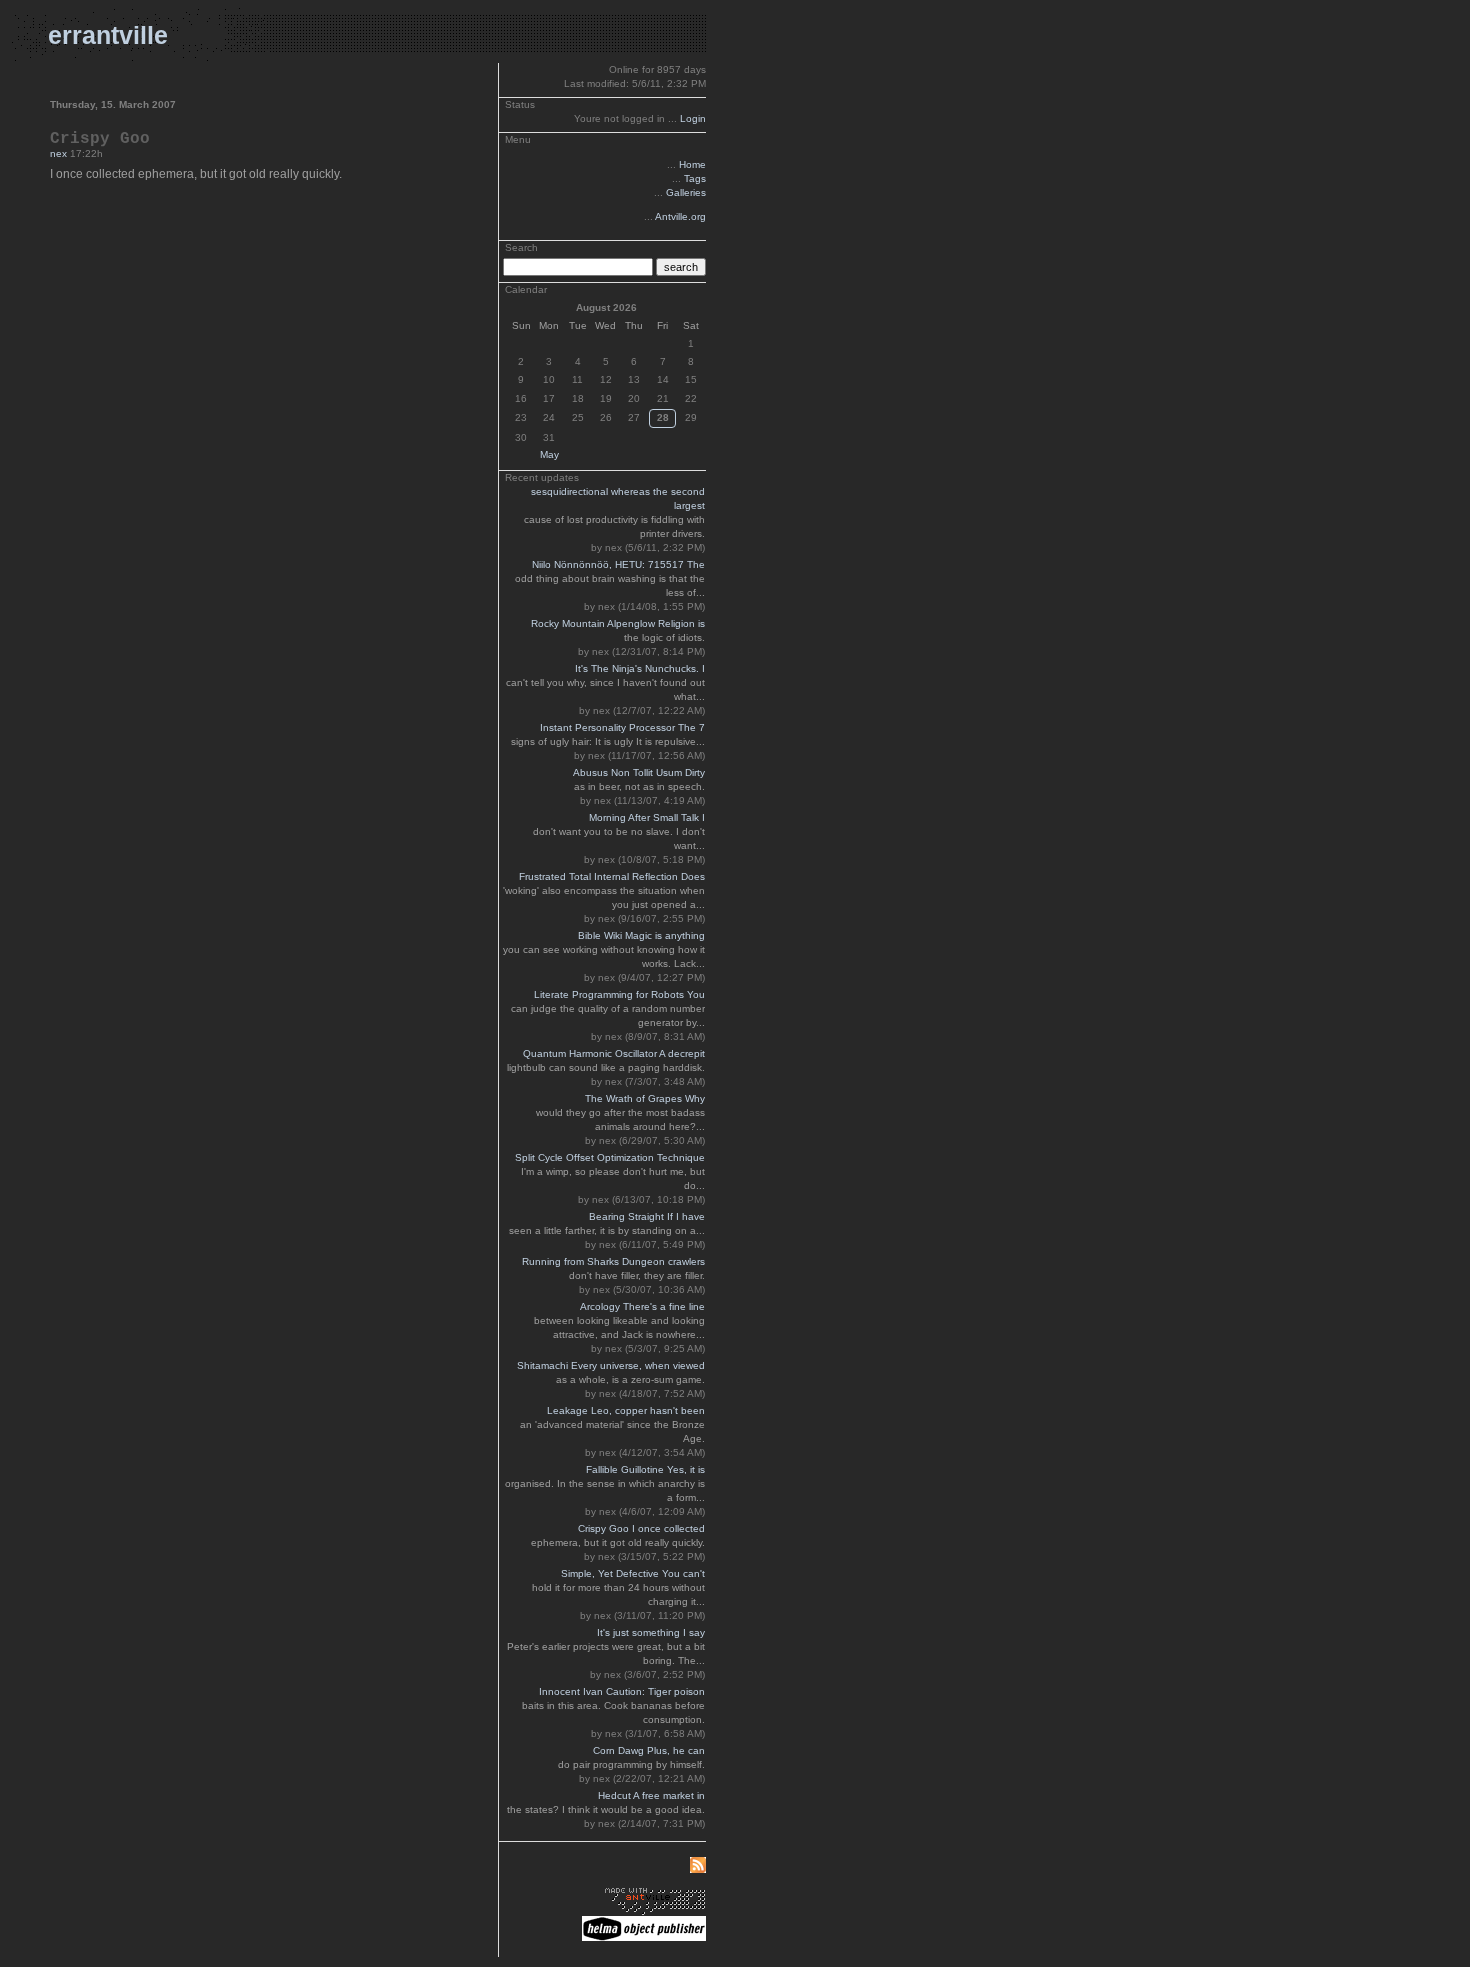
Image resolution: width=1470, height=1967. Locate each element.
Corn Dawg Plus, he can (649, 1750)
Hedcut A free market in (651, 1795)
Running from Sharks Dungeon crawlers (613, 1261)
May (549, 454)
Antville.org (680, 216)
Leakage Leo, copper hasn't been (626, 1410)
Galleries (686, 192)
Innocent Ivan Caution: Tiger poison (622, 1691)
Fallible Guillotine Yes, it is (645, 1469)
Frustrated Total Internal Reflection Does (612, 876)
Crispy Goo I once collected (641, 1528)
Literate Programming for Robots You (619, 994)
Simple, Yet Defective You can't (633, 1573)
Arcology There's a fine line (642, 1306)
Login (693, 118)
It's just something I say (651, 1632)
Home (692, 164)
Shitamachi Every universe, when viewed (611, 1365)
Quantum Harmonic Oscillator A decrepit (614, 1053)
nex (58, 153)
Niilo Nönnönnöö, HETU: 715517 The (618, 564)
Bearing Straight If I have (647, 1216)
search (681, 267)
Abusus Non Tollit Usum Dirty (639, 772)
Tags (695, 178)
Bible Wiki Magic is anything (641, 935)
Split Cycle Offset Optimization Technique (610, 1157)
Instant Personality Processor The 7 (622, 727)
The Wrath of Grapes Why (645, 1098)
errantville (108, 35)
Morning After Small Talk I (647, 817)
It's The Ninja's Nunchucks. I (640, 668)
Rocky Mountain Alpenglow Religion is (618, 623)
